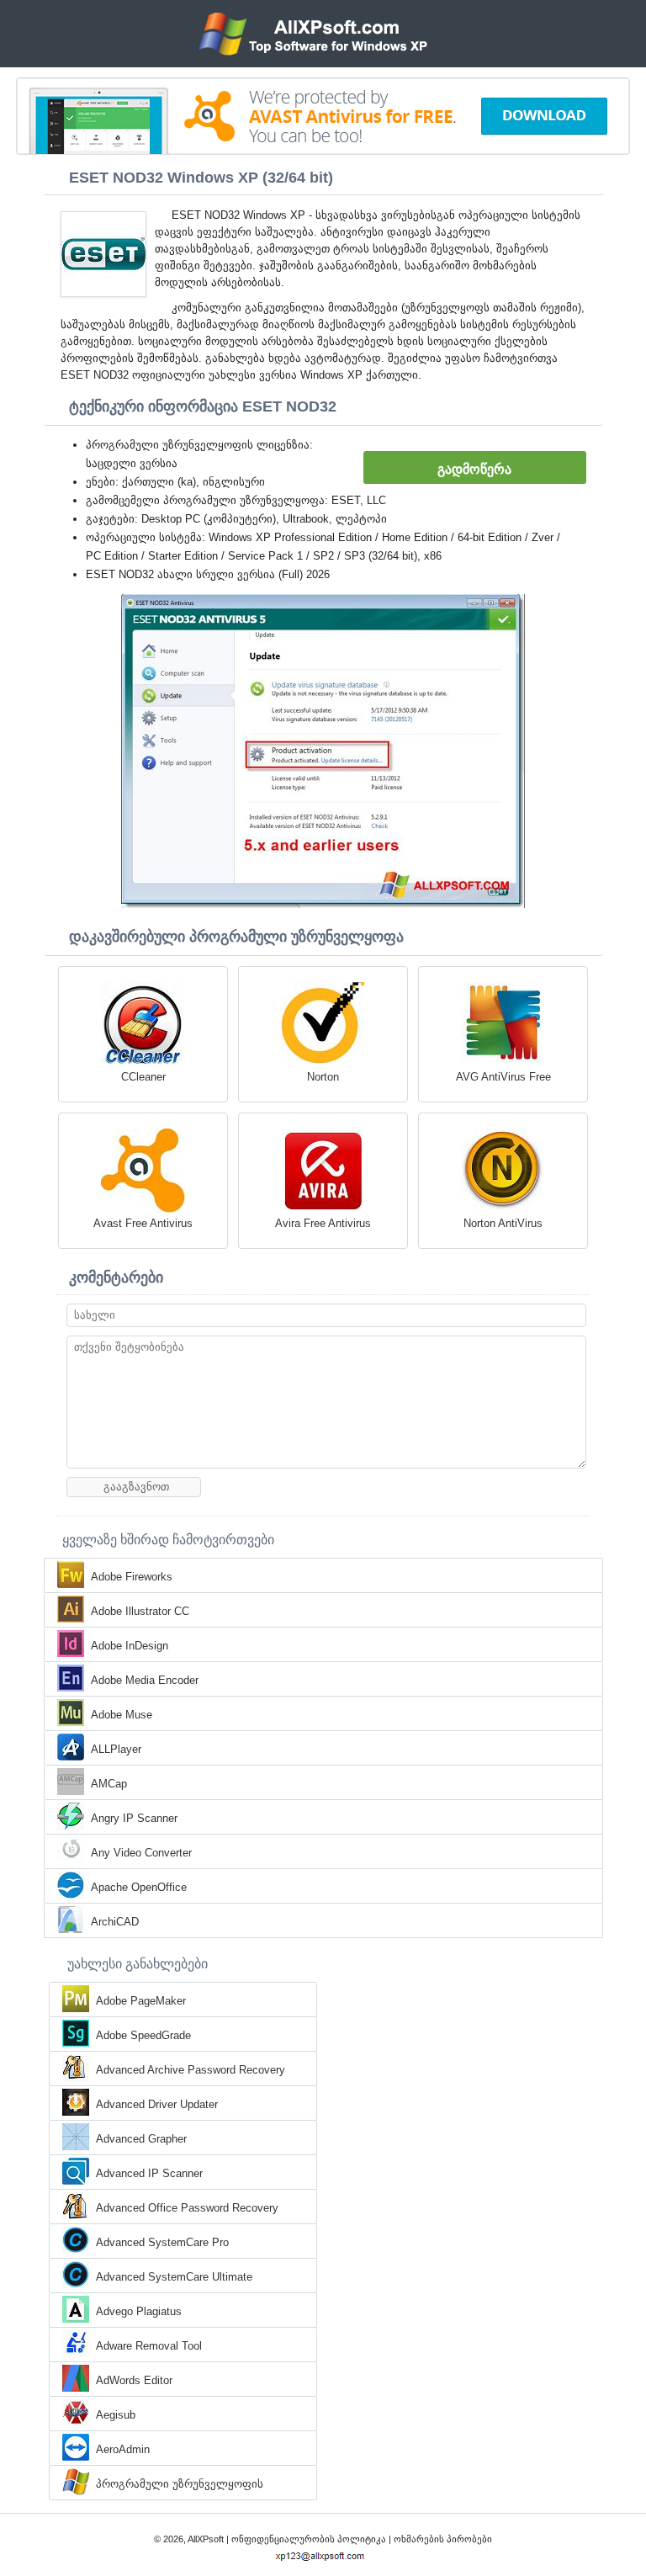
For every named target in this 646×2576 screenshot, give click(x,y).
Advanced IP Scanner (149, 2173)
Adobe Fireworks (132, 1577)
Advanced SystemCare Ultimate (174, 2277)
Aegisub (116, 2415)
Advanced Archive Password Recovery (191, 2070)
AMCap (109, 1784)
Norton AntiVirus (503, 1223)
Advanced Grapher (141, 2139)
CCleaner (143, 1077)
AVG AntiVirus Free (503, 1077)
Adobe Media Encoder (145, 1680)
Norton (323, 1077)
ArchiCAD (115, 1922)
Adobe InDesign (130, 1646)
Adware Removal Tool (149, 2346)
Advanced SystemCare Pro (162, 2242)
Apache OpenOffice (139, 1887)
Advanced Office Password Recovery (187, 2208)
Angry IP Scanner (134, 1818)
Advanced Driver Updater (157, 2104)
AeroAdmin (123, 2449)
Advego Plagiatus (139, 2311)
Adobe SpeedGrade (143, 2035)
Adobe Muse (122, 1715)
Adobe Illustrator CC (140, 1611)
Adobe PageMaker (141, 2001)
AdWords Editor (134, 2380)
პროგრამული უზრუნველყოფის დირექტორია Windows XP (180, 2485)
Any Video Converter (141, 1853)
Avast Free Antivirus (143, 1223)
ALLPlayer (116, 1749)
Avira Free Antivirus (323, 1223)
